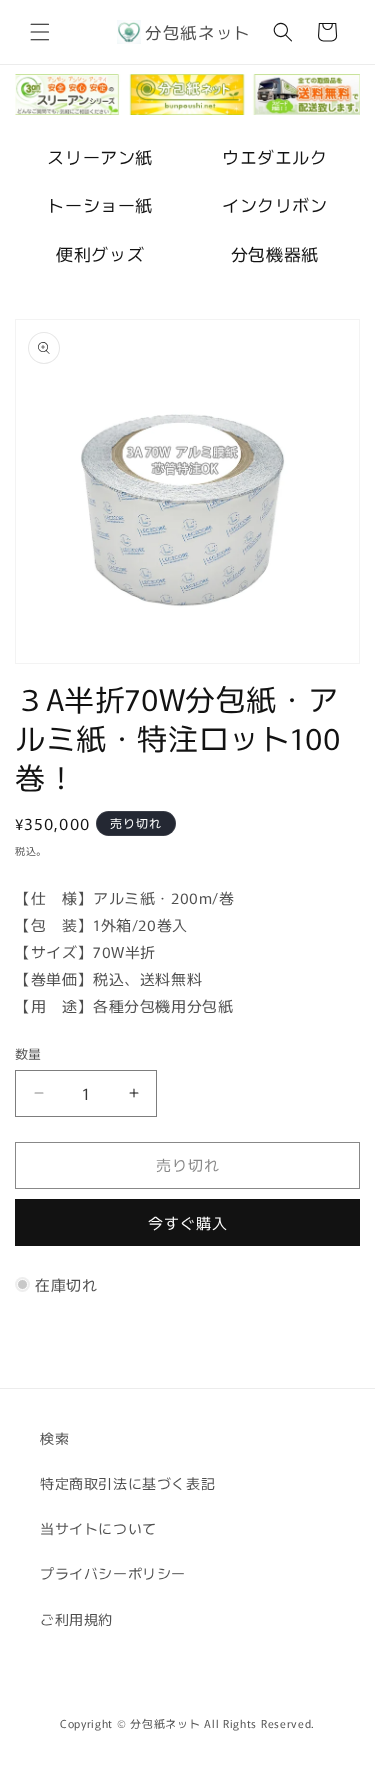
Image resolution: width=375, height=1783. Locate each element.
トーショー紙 (100, 204)
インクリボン (275, 204)
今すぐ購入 (188, 1222)
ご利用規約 (76, 1619)
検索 (54, 1438)
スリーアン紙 (100, 156)
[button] (40, 32)
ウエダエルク (275, 156)
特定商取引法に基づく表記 (127, 1483)
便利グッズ (100, 253)
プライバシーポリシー (113, 1573)
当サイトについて (98, 1528)
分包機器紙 (275, 253)
